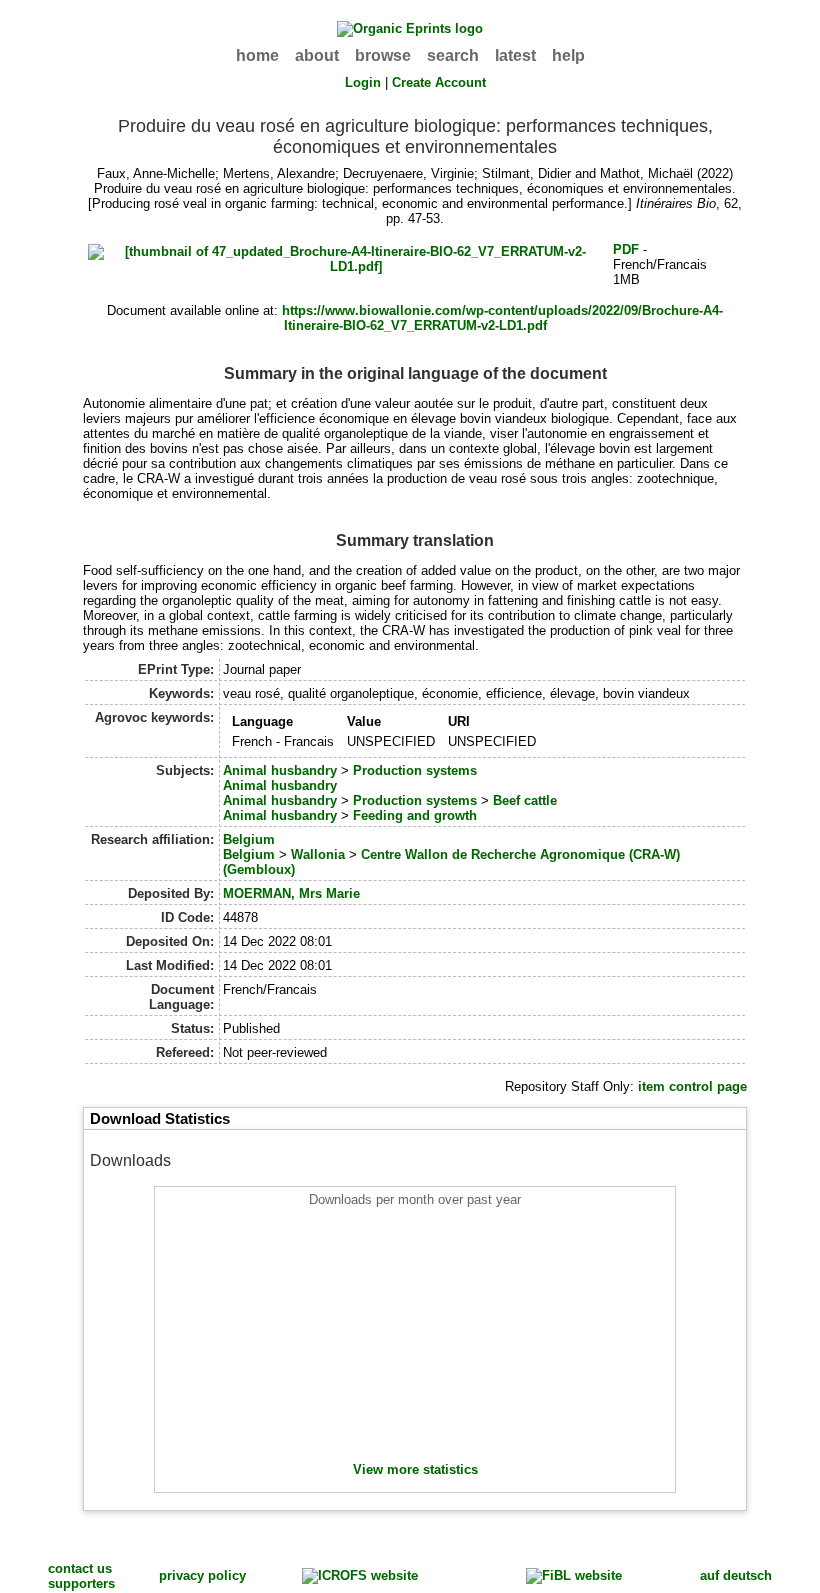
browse (383, 55)
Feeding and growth (415, 815)
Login (363, 82)
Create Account (439, 82)
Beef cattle (525, 800)
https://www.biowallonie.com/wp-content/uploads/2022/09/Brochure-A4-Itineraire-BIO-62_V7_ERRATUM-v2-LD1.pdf (502, 318)
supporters (81, 1583)
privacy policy (202, 1575)
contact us (80, 1568)
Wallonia (318, 854)
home (257, 55)
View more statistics (415, 1469)
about (317, 55)
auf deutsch (736, 1575)
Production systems (415, 770)
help (568, 55)
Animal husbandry (280, 770)
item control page (692, 1086)
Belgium (249, 839)
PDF (626, 249)
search (453, 55)
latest (515, 55)
